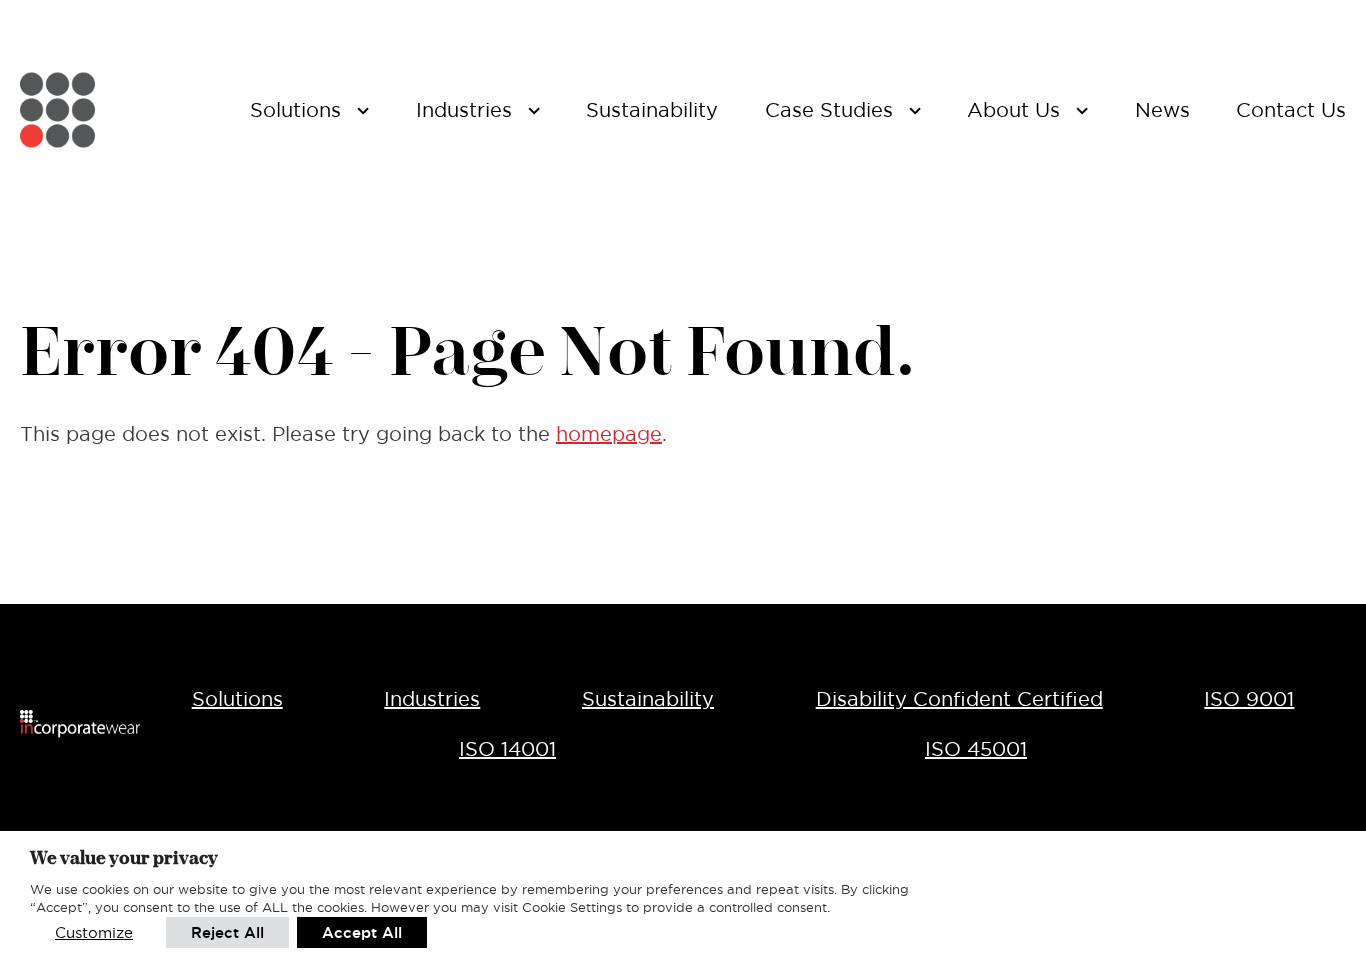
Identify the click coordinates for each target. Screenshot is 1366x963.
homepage (609, 434)
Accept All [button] (362, 932)
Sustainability (648, 699)
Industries (432, 699)
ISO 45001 (976, 749)
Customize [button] (94, 932)
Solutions (237, 699)
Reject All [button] (227, 932)
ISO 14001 (507, 749)
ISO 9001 (1249, 699)
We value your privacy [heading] (124, 857)
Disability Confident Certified (959, 699)
